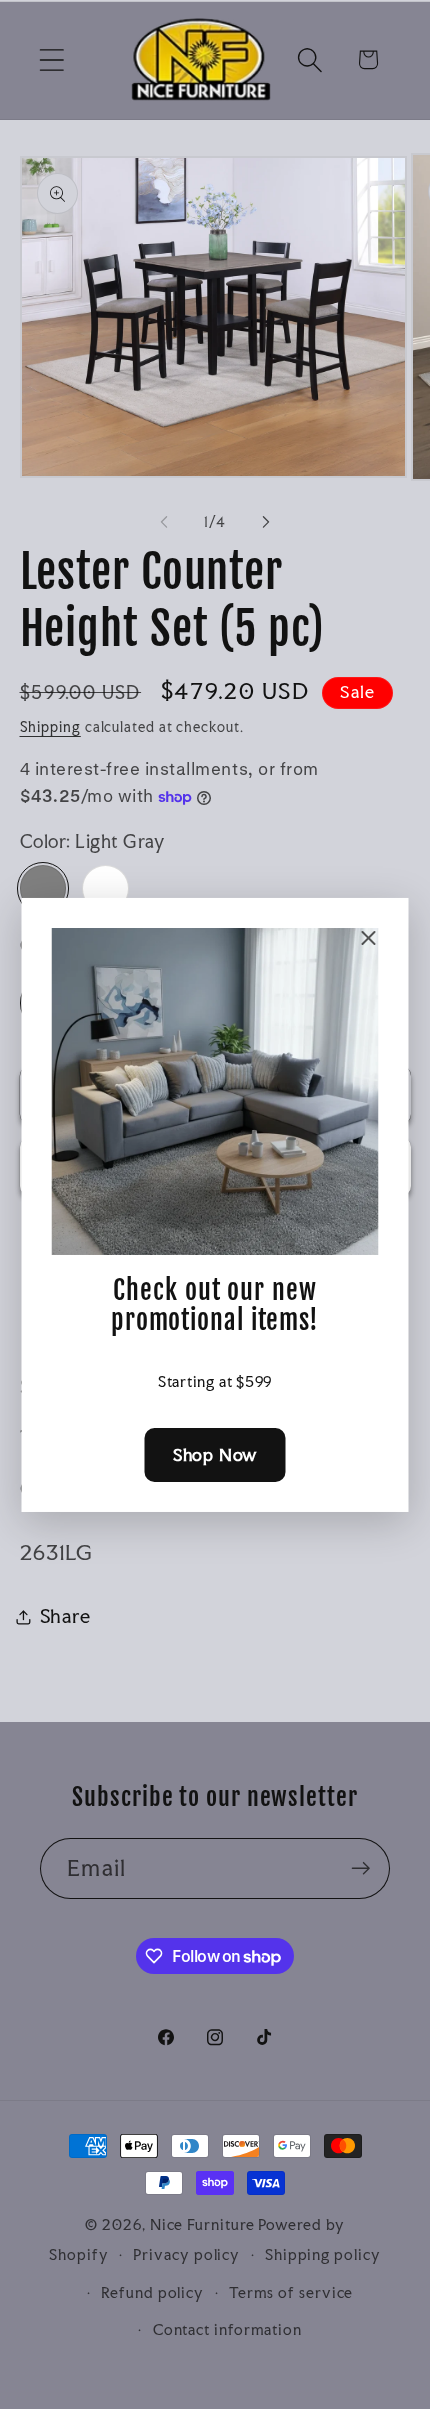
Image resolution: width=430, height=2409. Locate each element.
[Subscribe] (360, 1868)
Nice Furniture (202, 2224)
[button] (51, 59)
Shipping (50, 727)
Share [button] (65, 1616)
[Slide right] (266, 522)
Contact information (227, 2329)
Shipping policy (323, 2254)
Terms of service (291, 2292)
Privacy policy (186, 2254)
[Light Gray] (43, 888)
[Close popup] (369, 938)
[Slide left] (164, 522)
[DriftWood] (105, 888)
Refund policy (152, 2292)
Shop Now (215, 1454)
